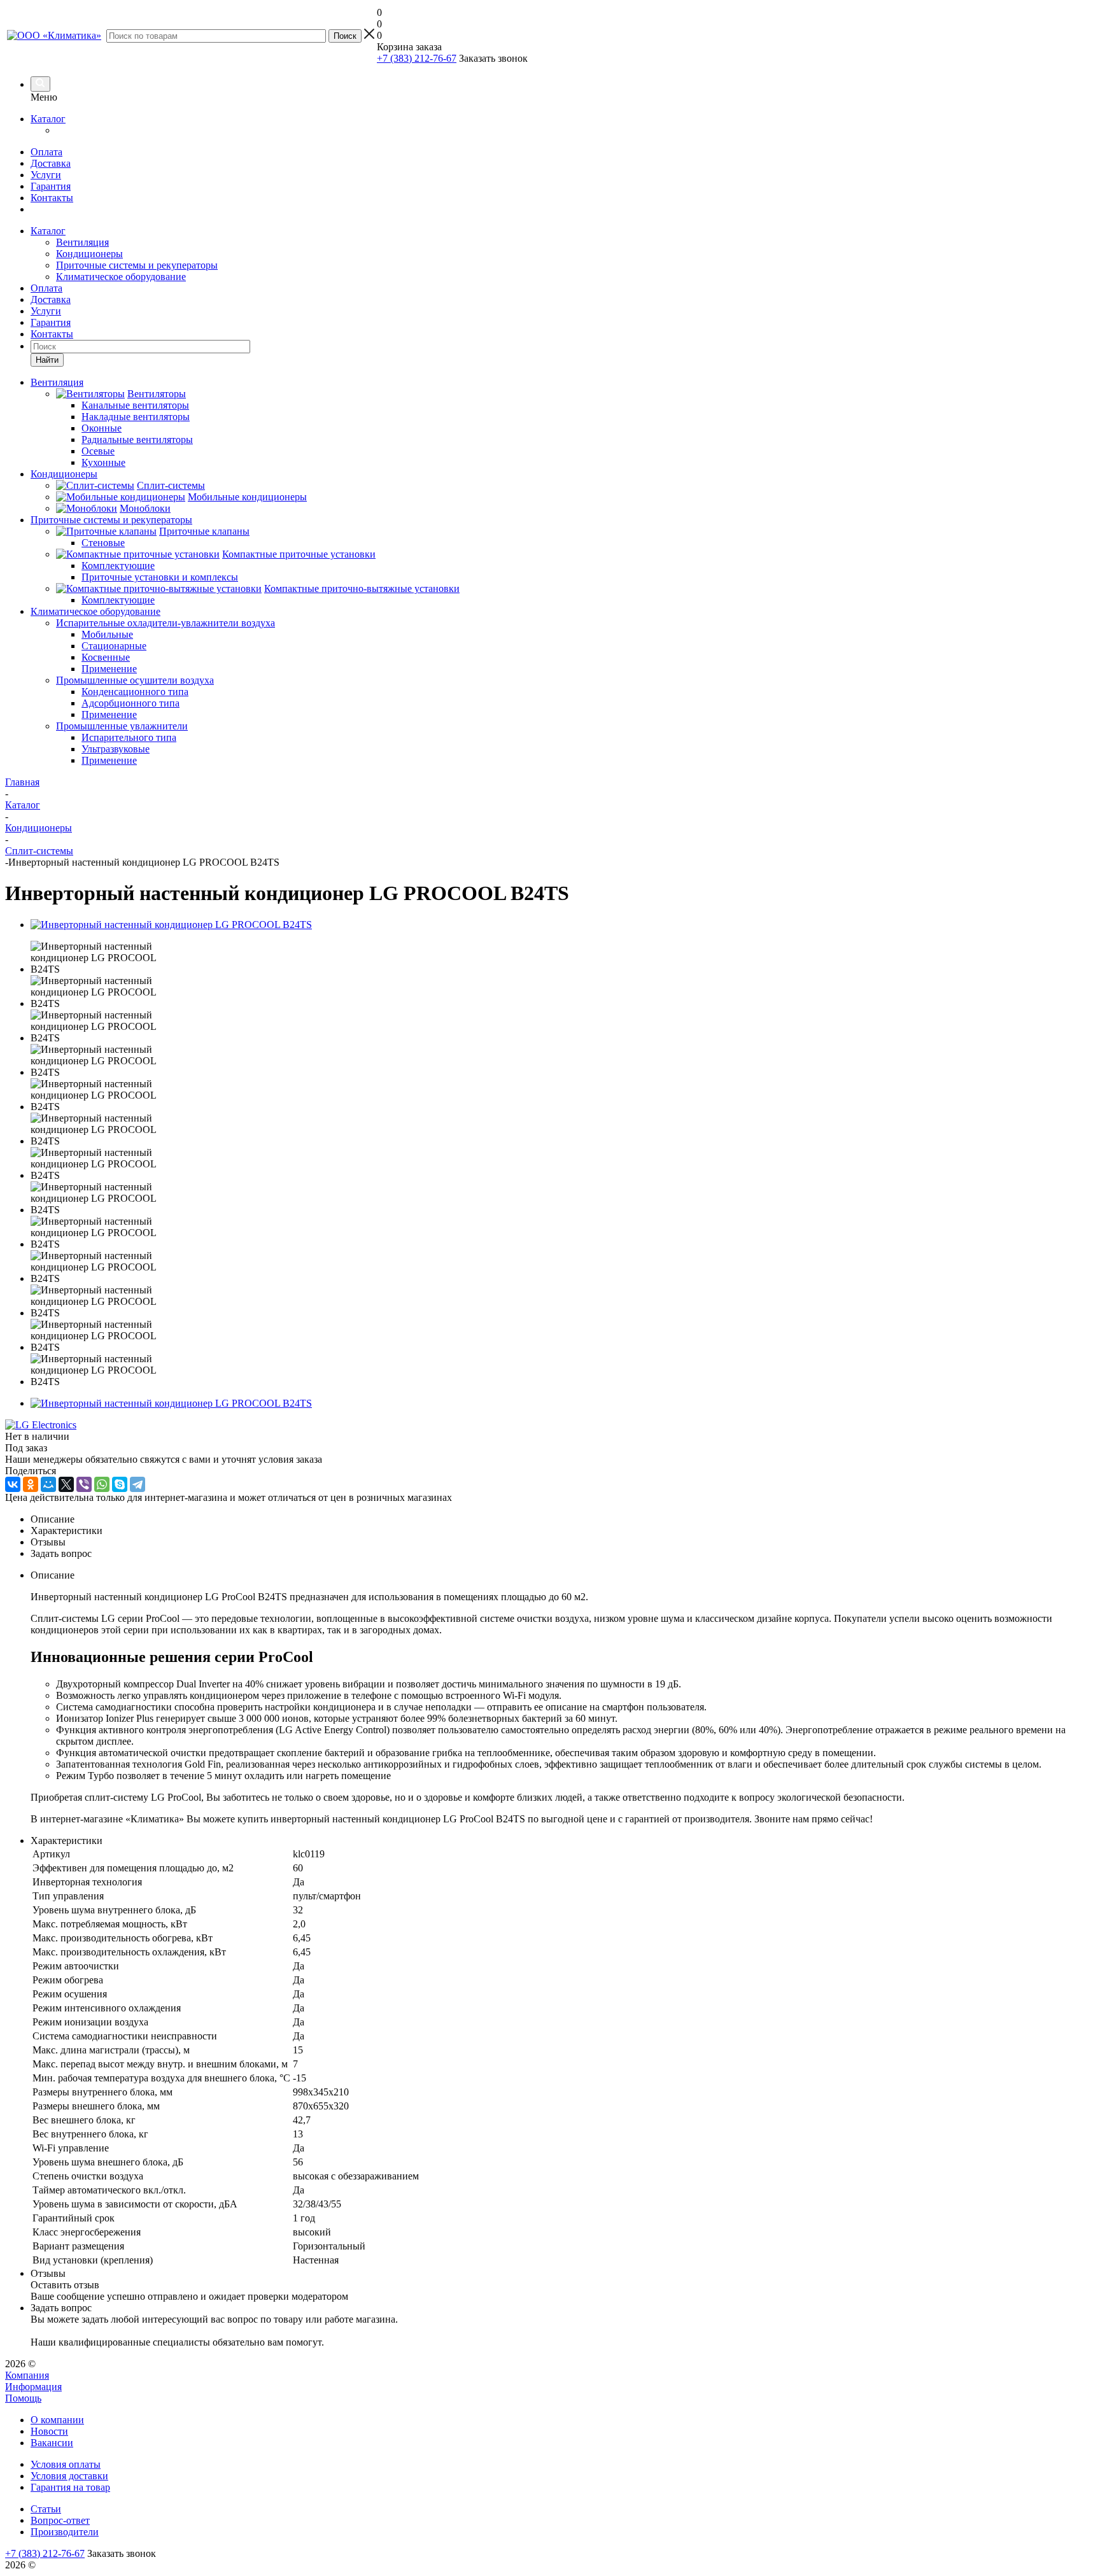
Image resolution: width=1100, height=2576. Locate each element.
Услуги (46, 175)
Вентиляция (82, 242)
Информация (33, 2387)
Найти (47, 360)
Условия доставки (69, 2476)
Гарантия (51, 186)
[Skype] (120, 1484)
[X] (66, 1484)
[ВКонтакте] (13, 1484)
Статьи (46, 2509)
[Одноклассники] (31, 1484)
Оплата (46, 152)
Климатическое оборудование (121, 277)
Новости (49, 2431)
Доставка (51, 163)
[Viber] (84, 1484)
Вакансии (52, 2443)
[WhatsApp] (102, 1484)
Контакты (52, 198)
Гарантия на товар (70, 2487)
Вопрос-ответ (60, 2520)
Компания (27, 2375)
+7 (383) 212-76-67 (417, 58)
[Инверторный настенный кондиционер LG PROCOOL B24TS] (171, 925)
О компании (57, 2420)
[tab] (563, 1519)
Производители (65, 2532)
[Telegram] (137, 1484)
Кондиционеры (89, 254)
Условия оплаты (66, 2464)
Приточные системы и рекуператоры (137, 265)
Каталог (48, 119)
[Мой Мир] (48, 1484)
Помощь (23, 2398)
